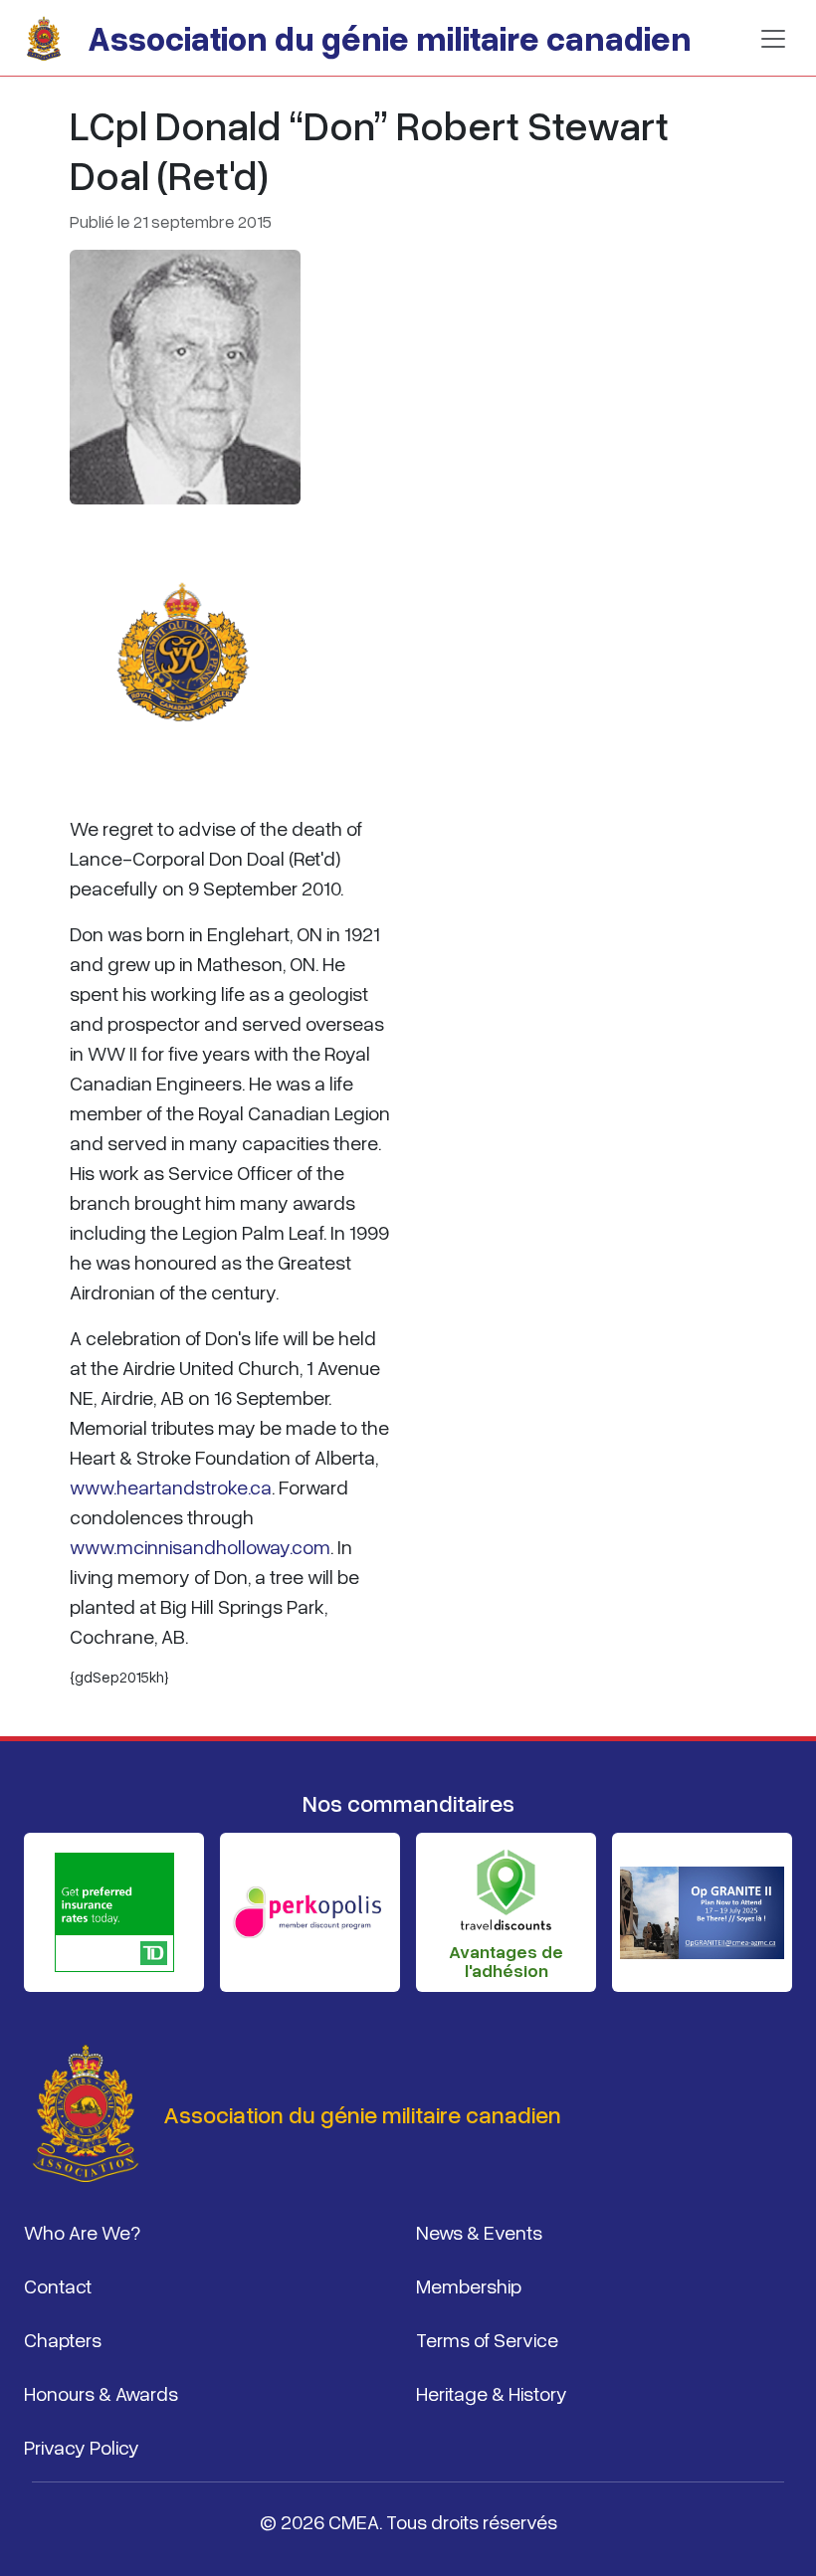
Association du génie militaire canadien (390, 38)
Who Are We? (82, 2232)
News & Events (479, 2232)
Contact (58, 2285)
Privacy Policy (82, 2447)
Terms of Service (487, 2339)
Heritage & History (492, 2393)
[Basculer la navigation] (773, 39)
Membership (469, 2285)
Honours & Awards (101, 2393)
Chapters (63, 2339)
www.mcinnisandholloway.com (200, 1546)
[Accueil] (52, 39)
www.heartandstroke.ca (171, 1486)
